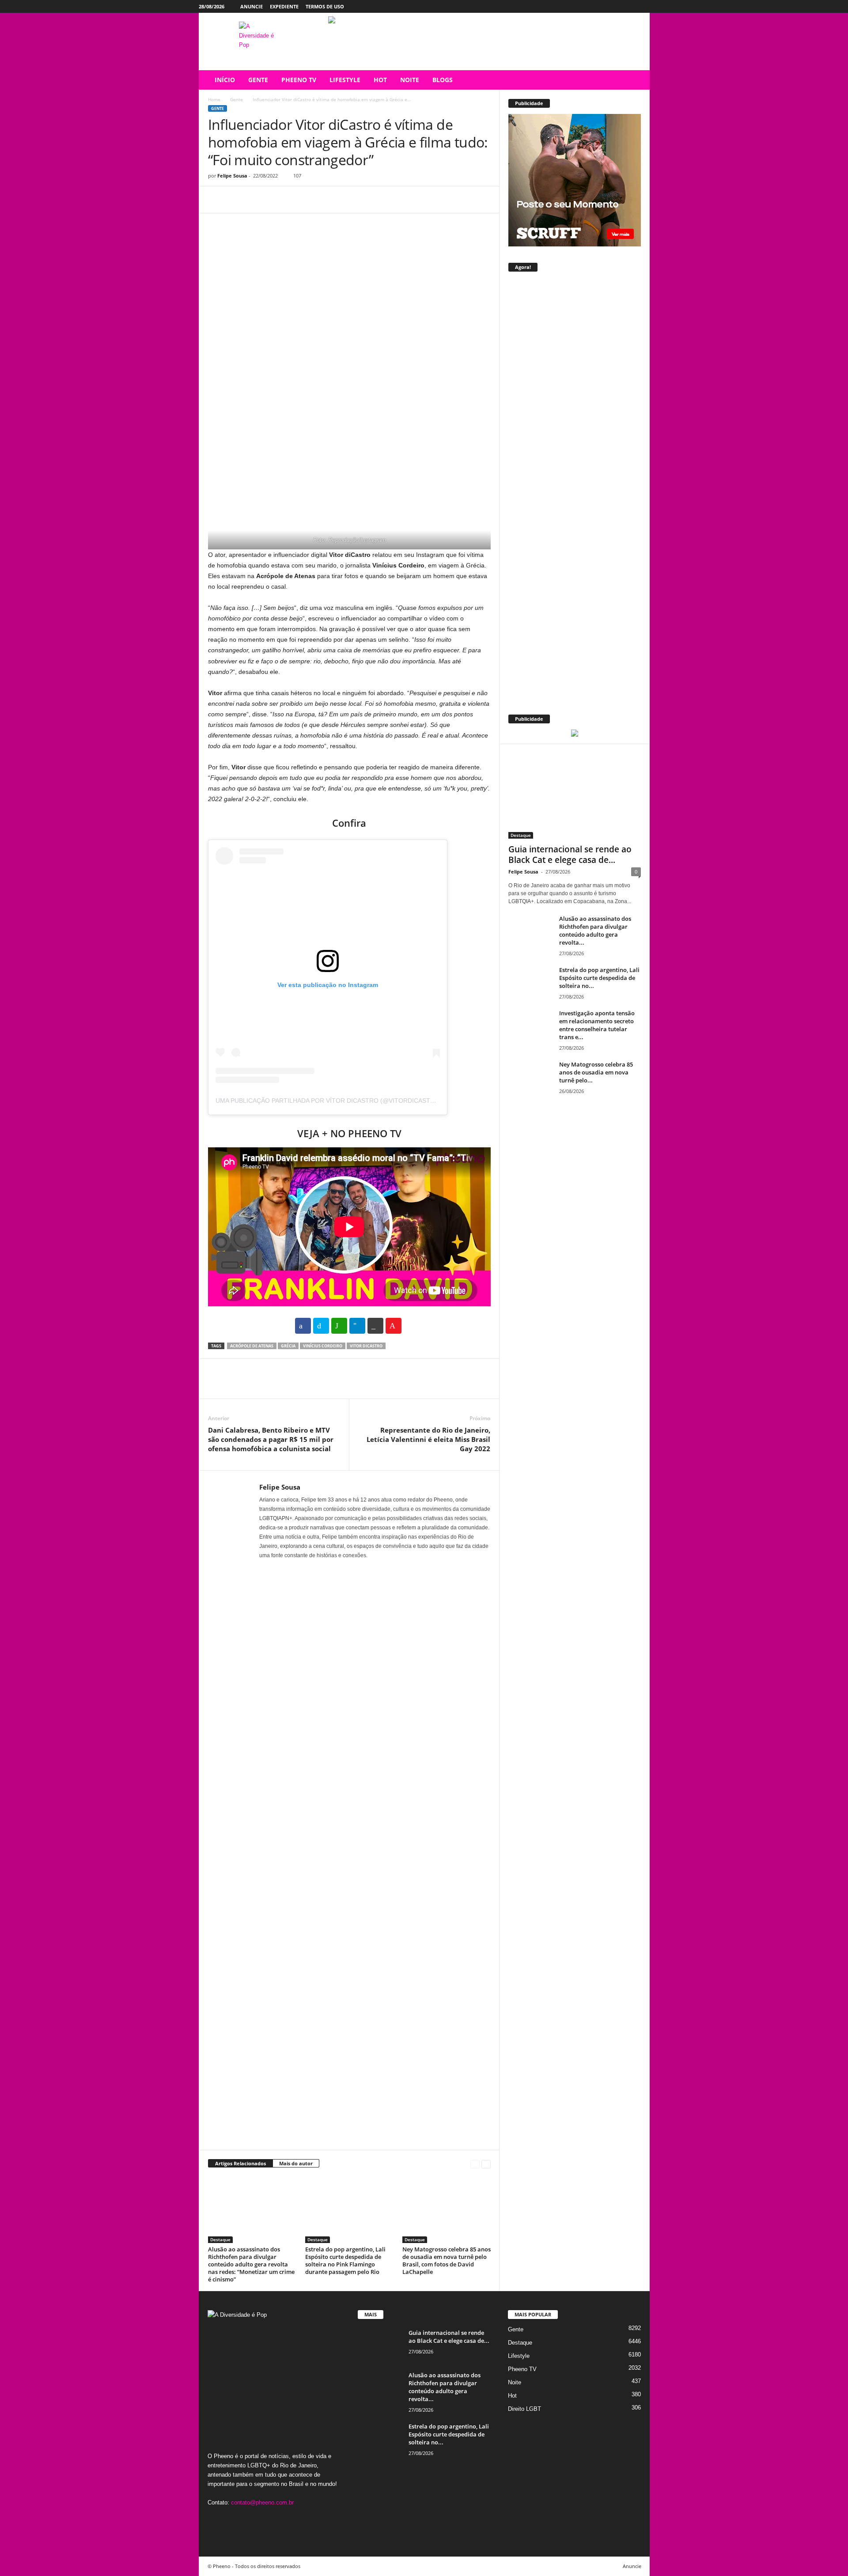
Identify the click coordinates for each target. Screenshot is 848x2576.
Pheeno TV (522, 2369)
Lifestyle (519, 2356)
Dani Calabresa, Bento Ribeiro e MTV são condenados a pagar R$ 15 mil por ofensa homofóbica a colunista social (271, 1439)
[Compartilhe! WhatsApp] (339, 1326)
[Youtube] (643, 6)
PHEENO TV (299, 80)
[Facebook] (602, 6)
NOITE (410, 80)
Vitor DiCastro (366, 1346)
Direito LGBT (524, 2409)
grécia (288, 1346)
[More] (299, 200)
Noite (515, 2382)
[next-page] (486, 2164)
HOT (380, 80)
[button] (636, 80)
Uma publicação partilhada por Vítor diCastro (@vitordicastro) (329, 1101)
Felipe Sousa (232, 176)
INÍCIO (225, 80)
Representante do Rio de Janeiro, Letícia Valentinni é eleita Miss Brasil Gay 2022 (428, 1439)
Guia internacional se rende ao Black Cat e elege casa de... (570, 855)
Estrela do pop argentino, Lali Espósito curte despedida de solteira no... (599, 978)
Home (214, 99)
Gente (237, 99)
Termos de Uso (325, 6)
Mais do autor (296, 2163)
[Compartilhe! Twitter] (321, 1326)
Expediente (284, 6)
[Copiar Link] (375, 1326)
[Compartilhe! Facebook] (303, 1326)
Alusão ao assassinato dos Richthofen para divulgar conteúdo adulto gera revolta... (595, 931)
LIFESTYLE (345, 80)
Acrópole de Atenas (252, 1346)
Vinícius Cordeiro (323, 1346)
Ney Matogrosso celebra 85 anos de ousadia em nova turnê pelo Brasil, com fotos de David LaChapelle (447, 2260)
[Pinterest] (257, 200)
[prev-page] (475, 2164)
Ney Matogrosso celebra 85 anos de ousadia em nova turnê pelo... (596, 1072)
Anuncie (252, 6)
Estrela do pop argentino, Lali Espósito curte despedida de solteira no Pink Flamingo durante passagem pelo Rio (345, 2260)
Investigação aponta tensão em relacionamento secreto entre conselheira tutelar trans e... (597, 1025)
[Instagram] (616, 6)
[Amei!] (394, 1326)
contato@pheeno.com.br (262, 2502)
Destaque (220, 2239)
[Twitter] (629, 6)
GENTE (258, 80)
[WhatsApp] (278, 200)
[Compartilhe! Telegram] (357, 1326)
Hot (512, 2396)
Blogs (443, 80)
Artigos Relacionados (240, 2163)
